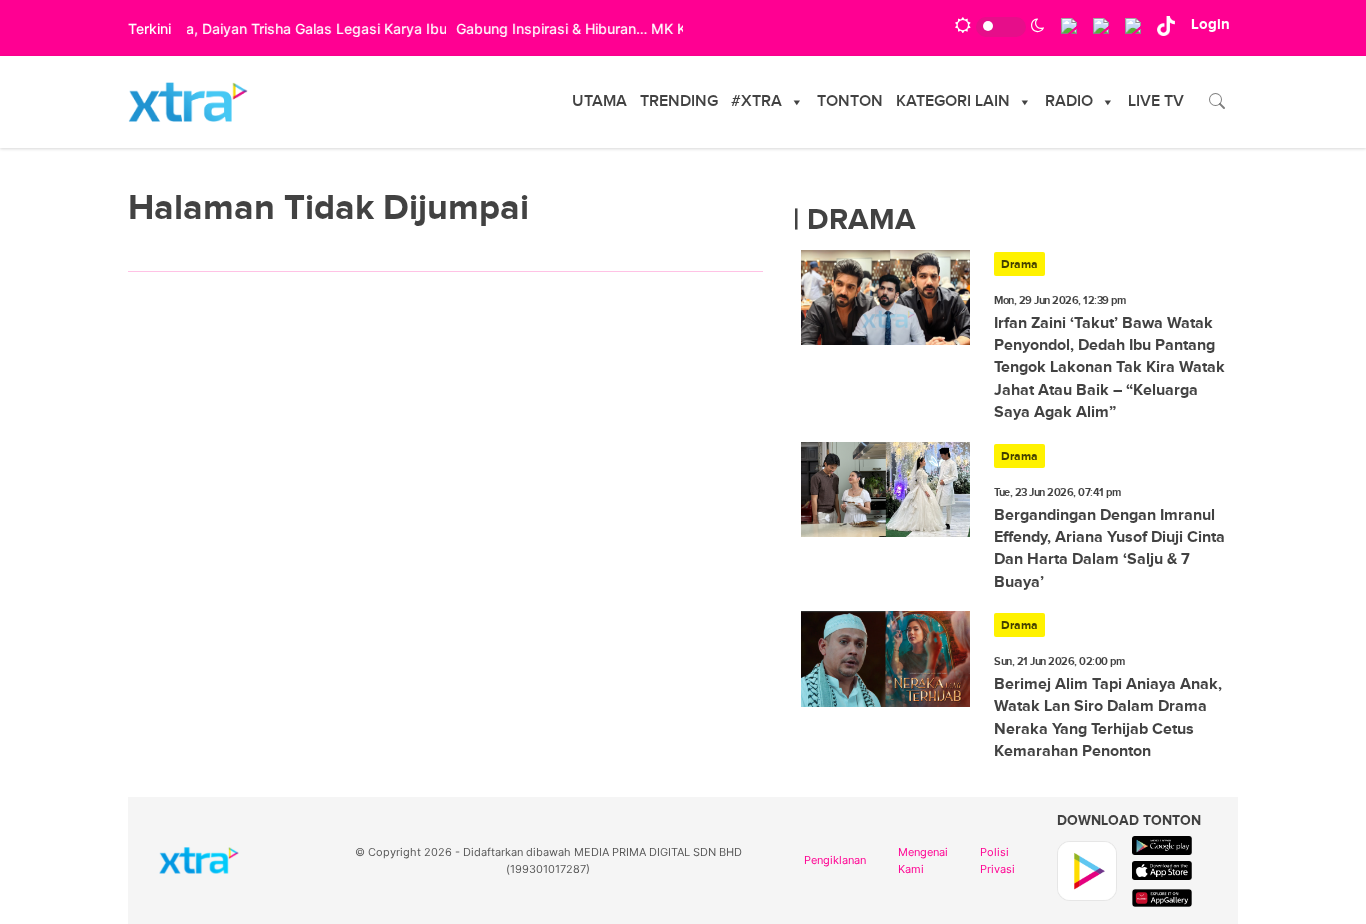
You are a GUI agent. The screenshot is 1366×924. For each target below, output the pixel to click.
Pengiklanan (835, 860)
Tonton (850, 101)
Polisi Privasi (997, 860)
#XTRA (756, 101)
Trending (679, 101)
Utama (599, 101)
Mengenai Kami (923, 860)
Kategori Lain (953, 101)
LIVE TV (1156, 101)
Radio (1069, 101)
